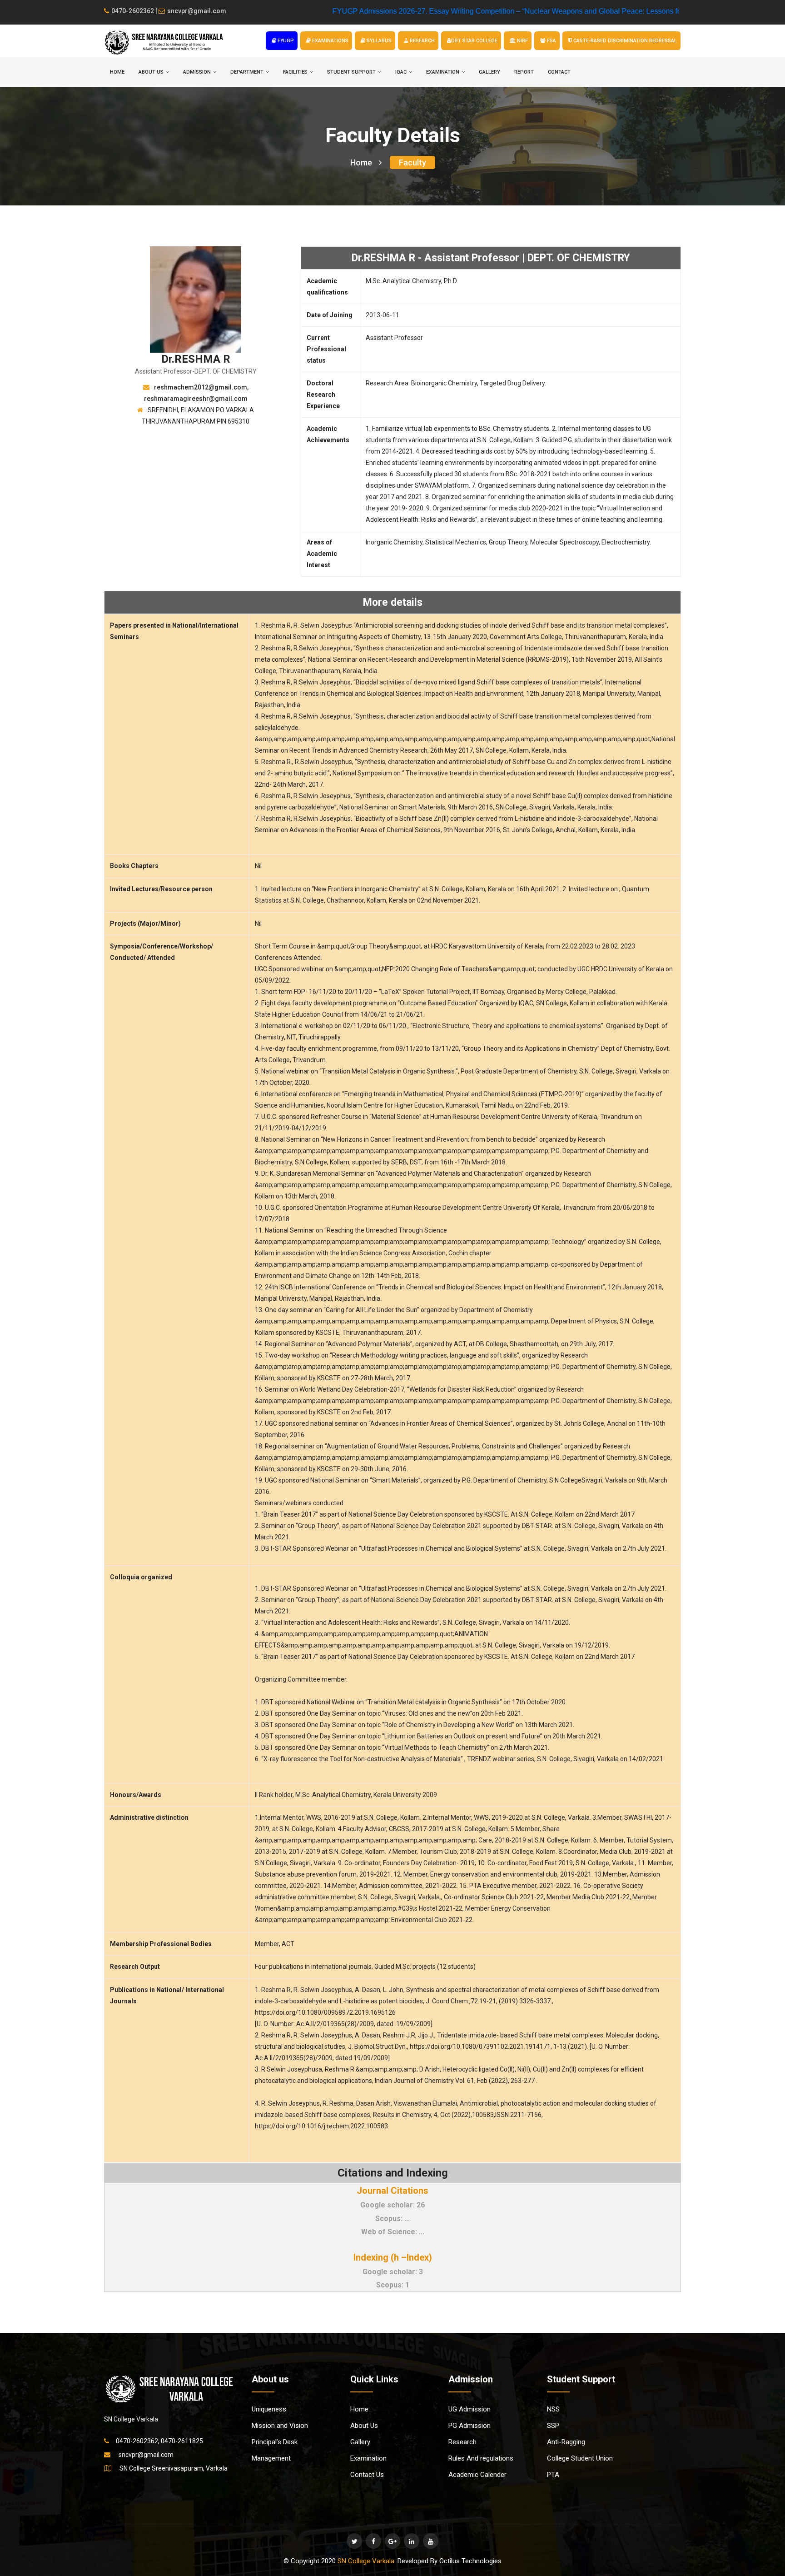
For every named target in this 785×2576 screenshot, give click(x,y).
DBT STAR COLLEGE (474, 41)
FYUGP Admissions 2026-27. (307, 11)
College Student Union (580, 2458)
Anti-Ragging (566, 2442)
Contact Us (367, 2475)
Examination (368, 2458)
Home (361, 162)
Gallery (489, 72)
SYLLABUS (378, 41)
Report (524, 72)
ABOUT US (151, 72)
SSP (553, 2426)
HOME (117, 72)
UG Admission (470, 2409)
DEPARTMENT (247, 72)
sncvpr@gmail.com (197, 11)
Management (271, 2458)
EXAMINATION (443, 72)
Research (462, 2442)
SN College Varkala (366, 2561)
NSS (553, 2409)
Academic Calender (477, 2475)
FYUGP (285, 41)
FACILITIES (295, 72)
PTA (553, 2475)
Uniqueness (269, 2409)
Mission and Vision (280, 2426)
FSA (551, 41)
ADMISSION (197, 72)
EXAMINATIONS (330, 41)
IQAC (401, 72)
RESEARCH (422, 41)
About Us (364, 2426)
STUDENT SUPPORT (351, 72)
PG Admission (470, 2426)
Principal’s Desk (275, 2442)
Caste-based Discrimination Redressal (624, 41)
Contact (559, 72)
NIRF (522, 41)
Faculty (412, 162)
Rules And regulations (481, 2458)
